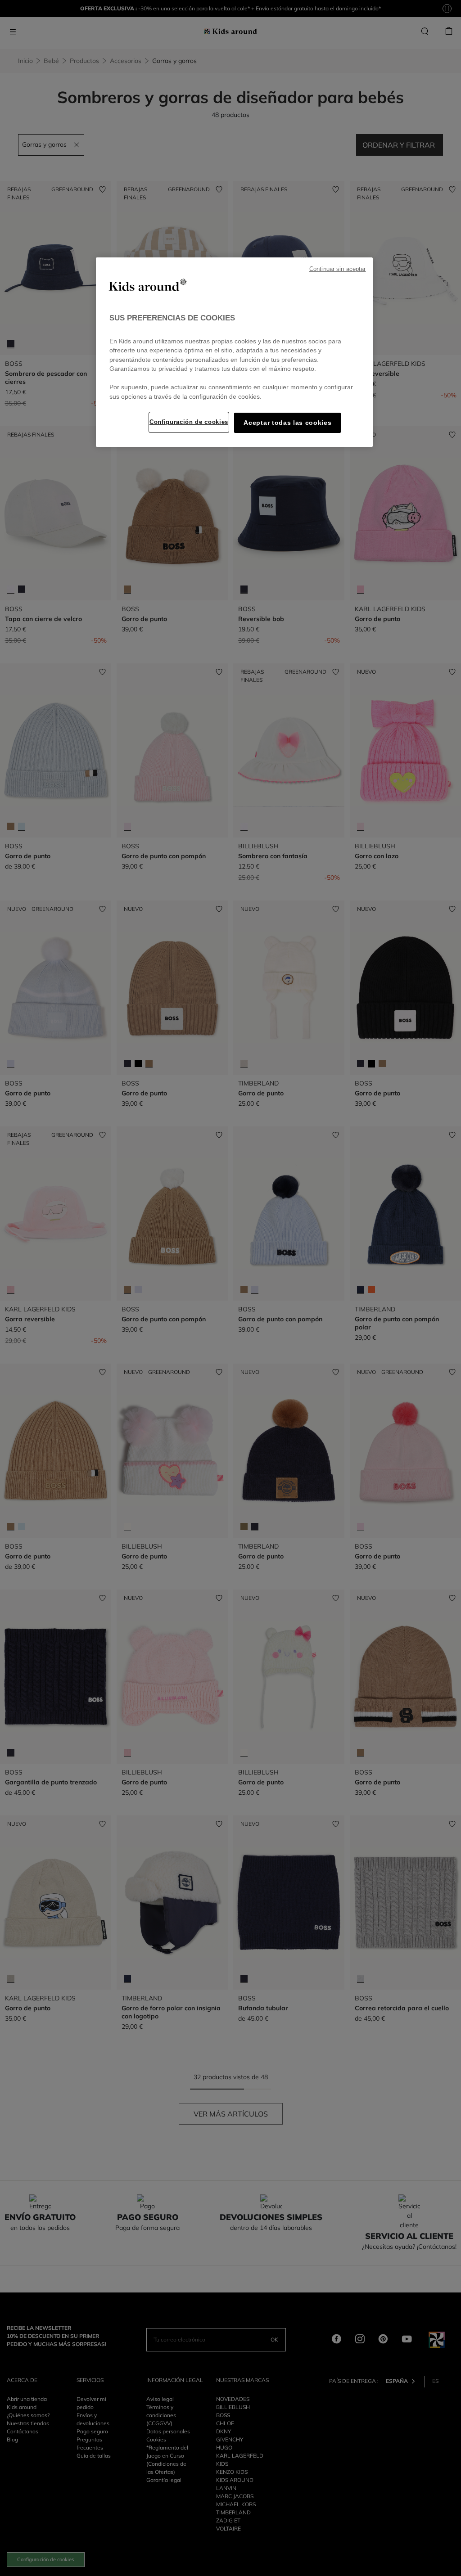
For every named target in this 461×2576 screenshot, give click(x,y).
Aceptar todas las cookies (287, 423)
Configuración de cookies (189, 422)
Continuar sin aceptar (338, 269)
